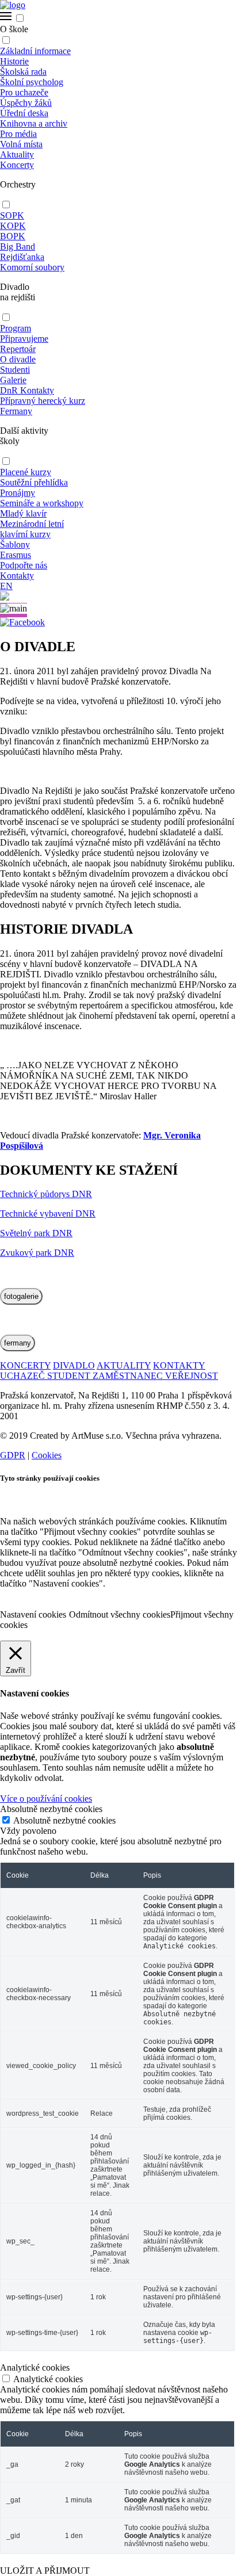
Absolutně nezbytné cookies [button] (51, 1809)
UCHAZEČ (24, 1376)
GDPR (13, 1455)
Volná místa (21, 144)
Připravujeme (24, 339)
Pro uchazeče (24, 92)
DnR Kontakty (27, 390)
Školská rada (23, 72)
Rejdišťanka (22, 257)
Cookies (47, 1455)
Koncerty (17, 165)
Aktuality (17, 154)
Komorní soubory (32, 267)
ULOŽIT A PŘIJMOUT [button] (45, 2571)
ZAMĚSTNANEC (129, 1376)
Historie (14, 61)
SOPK (12, 215)
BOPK (13, 236)
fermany (18, 1343)
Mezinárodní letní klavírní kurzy (32, 529)
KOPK (13, 226)
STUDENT (70, 1376)
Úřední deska (24, 113)
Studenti (15, 370)
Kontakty (17, 576)
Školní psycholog (32, 82)
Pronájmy (18, 493)
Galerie (13, 380)
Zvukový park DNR (37, 1253)
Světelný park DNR (36, 1233)
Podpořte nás (24, 565)
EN (6, 586)
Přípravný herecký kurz (43, 401)
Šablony (15, 544)
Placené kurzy (26, 472)
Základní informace (35, 51)
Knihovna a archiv (34, 123)
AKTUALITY (124, 1365)
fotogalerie (21, 1296)
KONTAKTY (179, 1365)
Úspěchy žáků (26, 103)
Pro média (18, 134)
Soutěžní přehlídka (34, 482)
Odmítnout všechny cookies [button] (120, 1614)
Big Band (18, 246)
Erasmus (16, 555)
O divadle (18, 359)
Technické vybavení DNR (48, 1214)
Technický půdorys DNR (46, 1194)
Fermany (16, 411)
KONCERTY (25, 1365)
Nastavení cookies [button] (33, 1614)
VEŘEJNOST (192, 1376)
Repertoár (18, 349)
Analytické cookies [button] (35, 2367)
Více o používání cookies (46, 1799)
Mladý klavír (23, 513)
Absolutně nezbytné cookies (64, 1820)
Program (16, 328)
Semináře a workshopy (42, 503)
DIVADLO (74, 1365)
